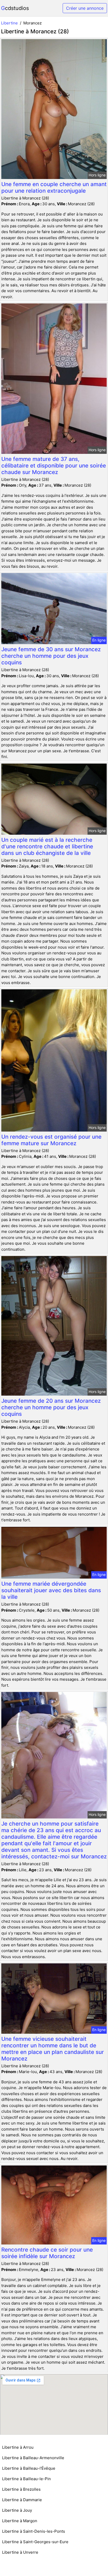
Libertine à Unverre (20, 2552)
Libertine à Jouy (17, 2510)
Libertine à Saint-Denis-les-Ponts (34, 2531)
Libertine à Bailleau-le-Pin (26, 2479)
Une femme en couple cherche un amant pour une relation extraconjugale (54, 187)
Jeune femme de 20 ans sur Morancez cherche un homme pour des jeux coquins (51, 1407)
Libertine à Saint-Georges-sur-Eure (35, 2542)
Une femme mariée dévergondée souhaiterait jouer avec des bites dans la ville (51, 1590)
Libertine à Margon (20, 2521)
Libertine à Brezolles (21, 2489)
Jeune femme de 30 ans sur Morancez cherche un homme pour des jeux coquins (51, 656)
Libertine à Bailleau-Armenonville (33, 2458)
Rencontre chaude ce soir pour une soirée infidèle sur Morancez (47, 2253)
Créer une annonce (85, 8)
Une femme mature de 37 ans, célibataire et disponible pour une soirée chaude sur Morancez (54, 466)
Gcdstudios (15, 8)
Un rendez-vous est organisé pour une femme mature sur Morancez (51, 1140)
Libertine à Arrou (18, 2447)
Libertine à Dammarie (22, 2500)
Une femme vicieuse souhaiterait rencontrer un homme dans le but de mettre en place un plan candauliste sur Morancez (53, 2049)
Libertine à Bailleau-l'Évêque (29, 2468)
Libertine (9, 23)
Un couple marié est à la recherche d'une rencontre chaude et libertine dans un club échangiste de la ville (47, 846)
